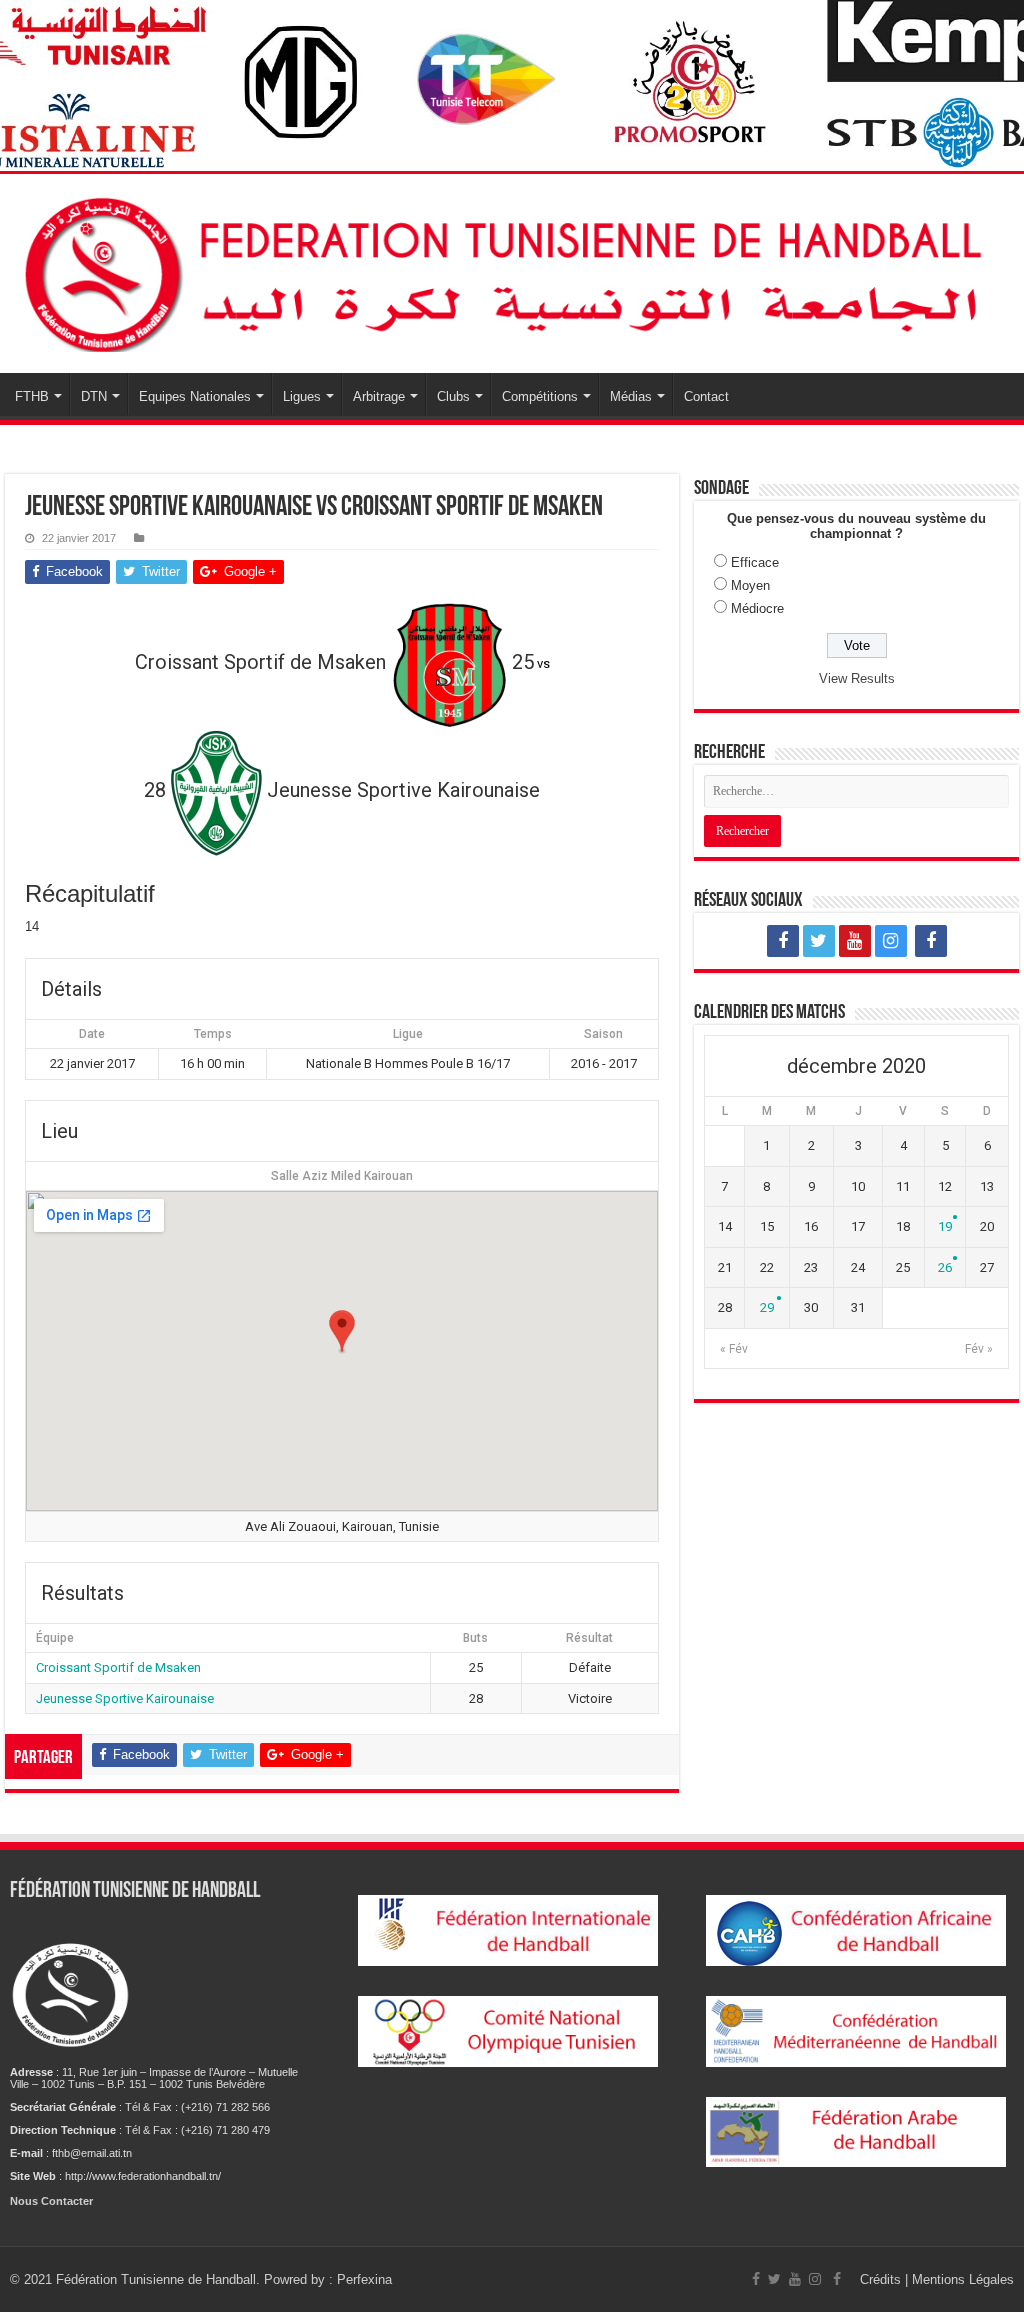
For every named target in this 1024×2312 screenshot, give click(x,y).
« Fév (734, 1349)
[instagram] (891, 941)
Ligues (302, 396)
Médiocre (757, 608)
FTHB (32, 396)
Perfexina (364, 2279)
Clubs (453, 396)
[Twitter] (819, 941)
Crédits (882, 2279)
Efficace (755, 562)
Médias (631, 396)
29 (767, 1307)
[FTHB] (512, 270)
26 (945, 1267)
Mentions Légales (963, 2279)
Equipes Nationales (195, 396)
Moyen (750, 585)
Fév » (979, 1349)
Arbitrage (379, 396)
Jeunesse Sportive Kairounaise (125, 1698)
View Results (857, 678)
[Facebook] (783, 941)
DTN (94, 396)
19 (945, 1226)
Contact (706, 396)
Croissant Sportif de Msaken (118, 1667)
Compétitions (540, 396)
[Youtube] (855, 941)
